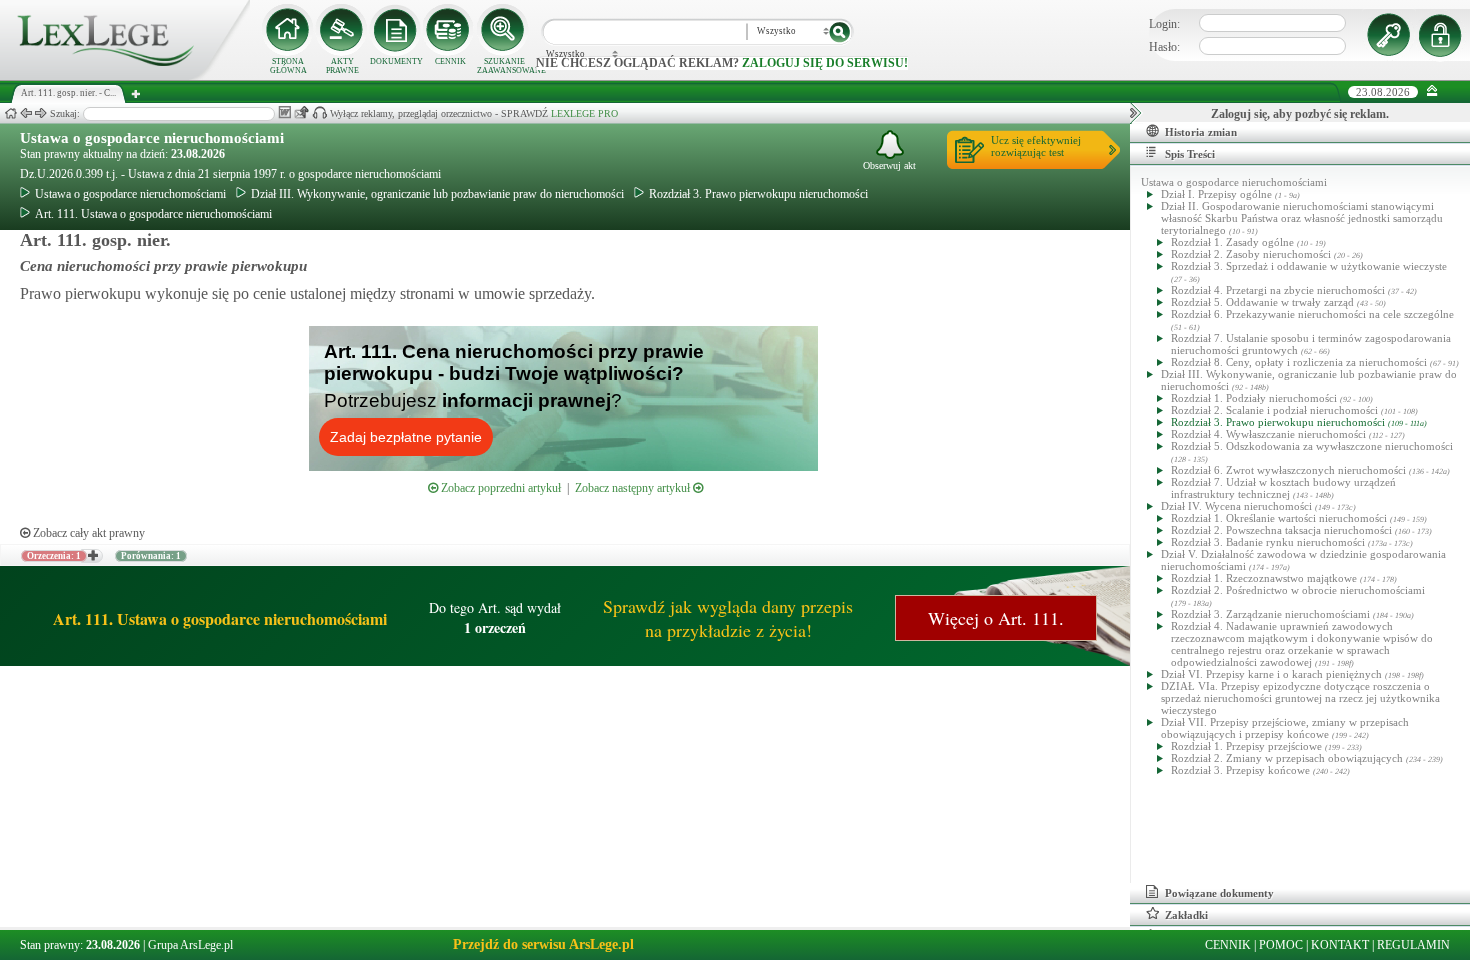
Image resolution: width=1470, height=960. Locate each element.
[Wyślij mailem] (301, 112)
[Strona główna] (125, 76)
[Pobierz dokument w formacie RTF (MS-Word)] (284, 112)
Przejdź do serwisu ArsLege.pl (543, 944)
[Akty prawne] (342, 30)
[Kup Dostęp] (450, 30)
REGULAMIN (1413, 945)
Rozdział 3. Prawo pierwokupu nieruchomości (758, 194)
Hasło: (1164, 47)
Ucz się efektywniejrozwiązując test (1036, 146)
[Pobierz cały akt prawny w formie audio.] (319, 112)
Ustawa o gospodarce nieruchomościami (152, 138)
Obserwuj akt (889, 165)
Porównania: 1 (151, 556)
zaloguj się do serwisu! (825, 63)
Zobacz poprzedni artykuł (499, 488)
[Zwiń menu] (1432, 91)
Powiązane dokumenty (1219, 893)
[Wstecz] (26, 113)
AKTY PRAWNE (342, 66)
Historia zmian (1201, 132)
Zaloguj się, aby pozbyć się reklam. (1300, 114)
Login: (1164, 24)
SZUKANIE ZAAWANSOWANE (504, 66)
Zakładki (1186, 915)
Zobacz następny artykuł (634, 488)
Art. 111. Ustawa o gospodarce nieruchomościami (153, 214)
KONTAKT (1340, 945)
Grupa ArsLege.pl (190, 945)
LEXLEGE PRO (584, 113)
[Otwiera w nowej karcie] (92, 556)
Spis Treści (1190, 154)
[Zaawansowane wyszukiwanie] (504, 30)
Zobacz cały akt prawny (87, 533)
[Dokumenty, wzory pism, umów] (396, 30)
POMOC (1281, 945)
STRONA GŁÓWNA (288, 66)
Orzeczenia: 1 (54, 556)
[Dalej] (41, 113)
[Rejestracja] (1443, 35)
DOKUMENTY (396, 61)
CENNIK (450, 61)
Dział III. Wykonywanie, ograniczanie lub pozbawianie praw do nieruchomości (437, 194)
